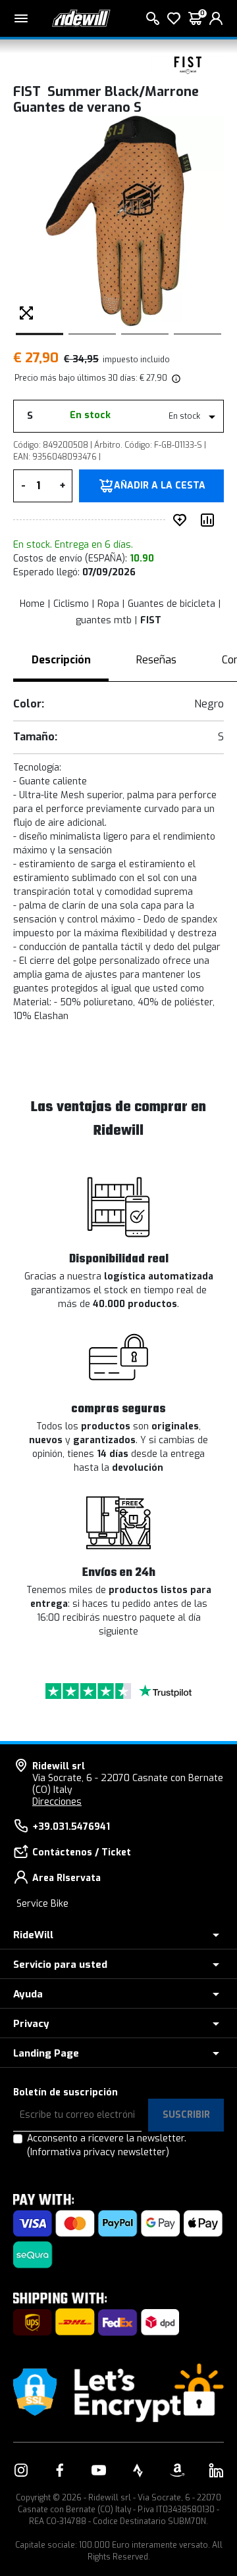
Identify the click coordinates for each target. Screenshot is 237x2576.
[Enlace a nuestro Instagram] (21, 2470)
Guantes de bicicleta (171, 604)
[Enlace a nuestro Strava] (138, 2470)
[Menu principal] (21, 18)
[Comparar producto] (210, 520)
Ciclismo (71, 604)
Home (32, 604)
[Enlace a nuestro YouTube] (99, 2470)
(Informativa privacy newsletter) (98, 2152)
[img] (175, 378)
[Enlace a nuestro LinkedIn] (216, 2470)
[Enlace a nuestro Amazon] (177, 2470)
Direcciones (57, 1802)
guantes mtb (104, 620)
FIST (151, 620)
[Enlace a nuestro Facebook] (60, 2470)
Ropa (108, 604)
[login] (216, 18)
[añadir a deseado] (182, 520)
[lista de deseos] (174, 18)
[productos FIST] (188, 64)
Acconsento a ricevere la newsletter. (107, 2145)
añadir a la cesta (160, 486)
